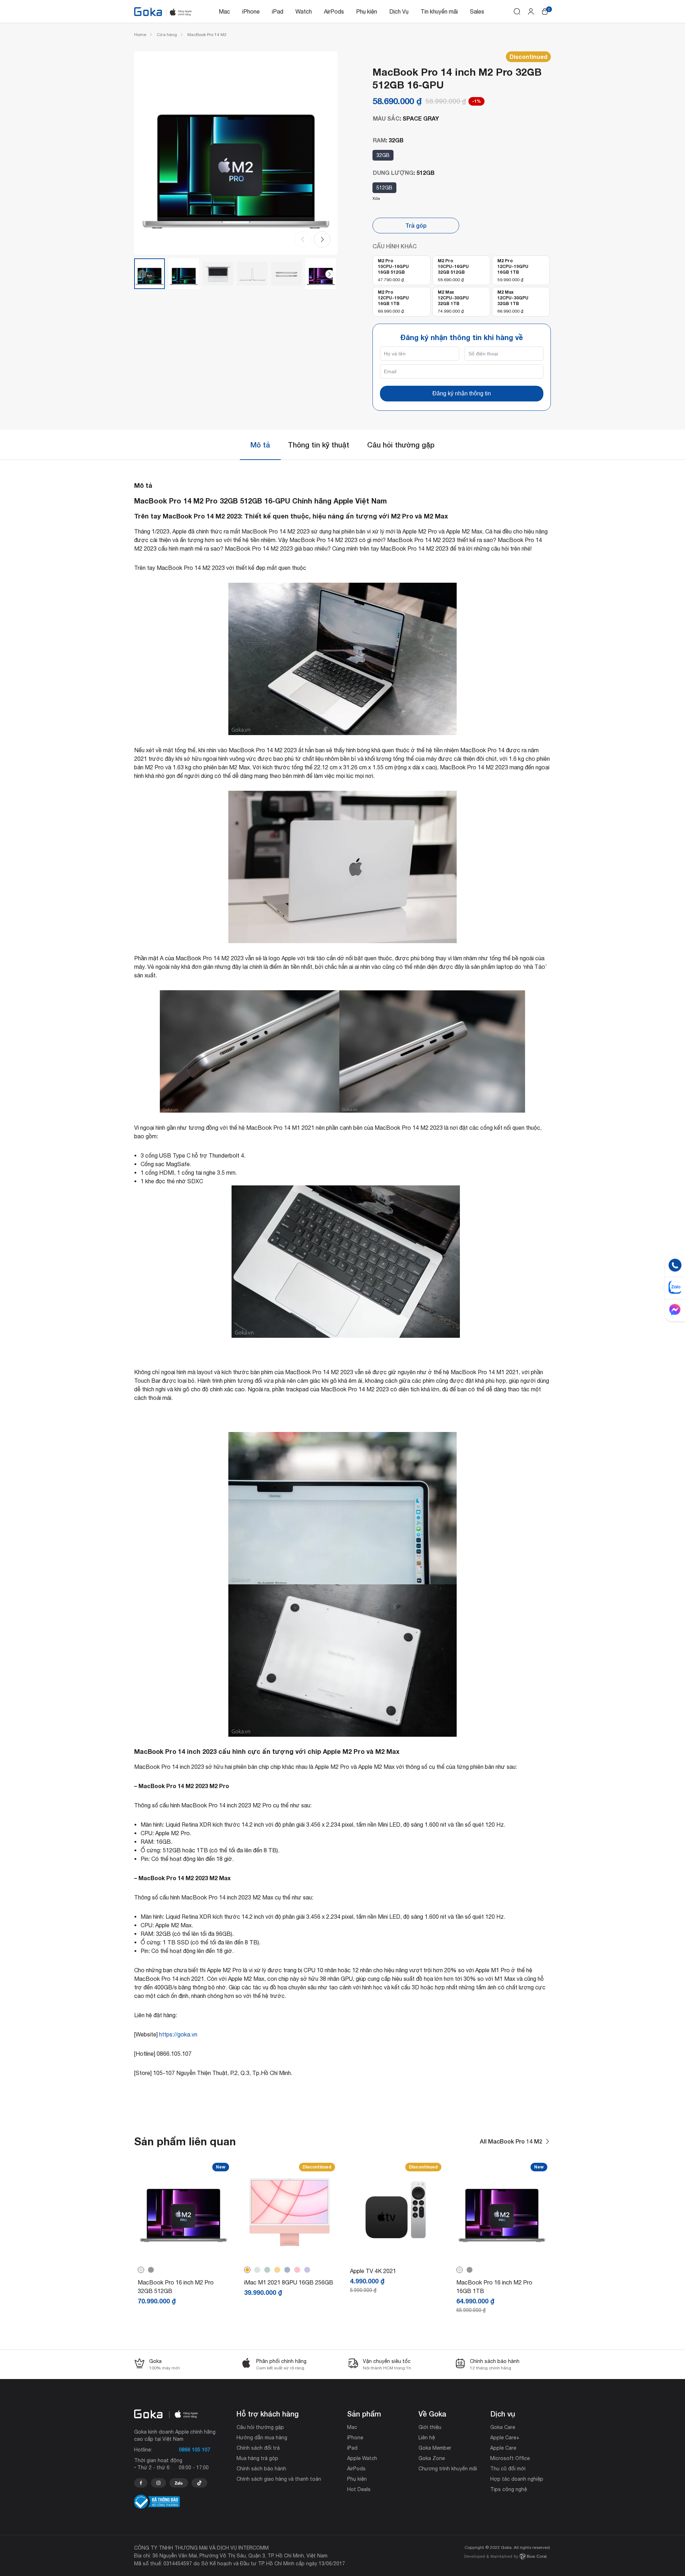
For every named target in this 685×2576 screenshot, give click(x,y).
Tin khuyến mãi (439, 11)
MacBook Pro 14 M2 (207, 35)
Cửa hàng (167, 35)
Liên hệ (427, 2438)
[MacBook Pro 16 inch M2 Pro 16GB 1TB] (502, 2252)
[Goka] (148, 12)
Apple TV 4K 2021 (373, 2271)
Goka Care (503, 2427)
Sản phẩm (364, 2414)
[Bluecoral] (506, 2557)
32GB (383, 155)
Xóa (376, 198)
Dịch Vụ (399, 11)
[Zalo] (179, 2483)
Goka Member (435, 2448)
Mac (224, 11)
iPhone (251, 11)
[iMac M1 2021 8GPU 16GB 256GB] (290, 2252)
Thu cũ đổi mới (508, 2469)
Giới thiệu (430, 2427)
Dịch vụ (503, 2414)
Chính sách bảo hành (261, 2469)
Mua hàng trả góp (257, 2458)
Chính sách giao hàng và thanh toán (279, 2479)
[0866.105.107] (141, 2483)
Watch (304, 11)
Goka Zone (432, 2458)
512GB (384, 188)
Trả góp (416, 225)
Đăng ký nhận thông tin (462, 393)
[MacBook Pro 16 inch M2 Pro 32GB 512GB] (183, 2252)
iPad (278, 11)
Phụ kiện (367, 11)
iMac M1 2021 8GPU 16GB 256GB (289, 2282)
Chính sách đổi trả (258, 2448)
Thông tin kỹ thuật (319, 445)
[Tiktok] (199, 2483)
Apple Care (503, 2448)
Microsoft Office (510, 2458)
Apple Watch (362, 2458)
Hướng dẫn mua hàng (262, 2438)
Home (140, 35)
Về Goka (432, 2414)
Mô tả (260, 445)
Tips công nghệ (509, 2489)
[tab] (260, 445)
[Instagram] (158, 2483)
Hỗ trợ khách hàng (268, 2414)
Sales (477, 11)
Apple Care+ (505, 2438)
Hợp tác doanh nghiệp (517, 2479)
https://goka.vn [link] (178, 2034)
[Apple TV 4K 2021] (396, 2252)
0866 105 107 (194, 2450)
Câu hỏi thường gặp (401, 445)
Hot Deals (359, 2489)
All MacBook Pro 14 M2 (511, 2141)
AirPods (334, 11)
